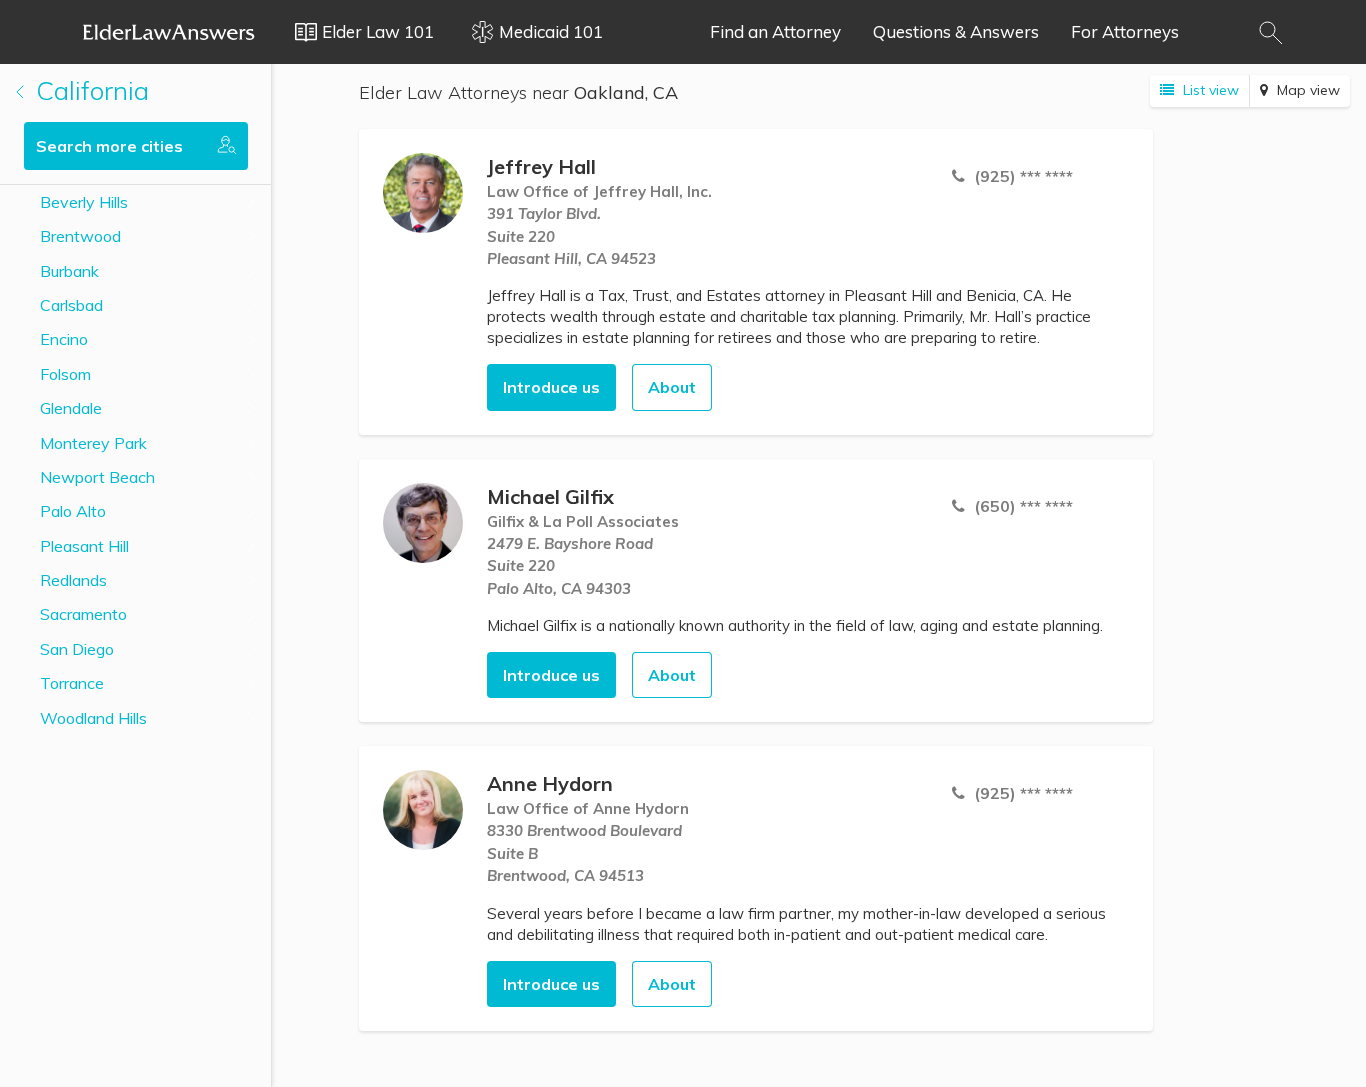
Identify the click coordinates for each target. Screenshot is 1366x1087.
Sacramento (83, 614)
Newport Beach (97, 477)
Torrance (72, 683)
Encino (64, 339)
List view (1209, 90)
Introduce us (551, 387)
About (672, 387)
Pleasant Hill (84, 546)
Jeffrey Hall (541, 166)
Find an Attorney (775, 31)
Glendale (71, 408)
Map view (1306, 90)
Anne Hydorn (550, 783)
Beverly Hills (84, 202)
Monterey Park (93, 443)
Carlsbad (71, 305)
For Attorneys (1125, 31)
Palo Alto (73, 511)
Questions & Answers (956, 31)
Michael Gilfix (550, 496)
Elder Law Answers (169, 32)
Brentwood (80, 236)
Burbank (69, 271)
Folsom (65, 374)
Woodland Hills (93, 718)
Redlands (73, 580)
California (89, 90)
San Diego (77, 649)
